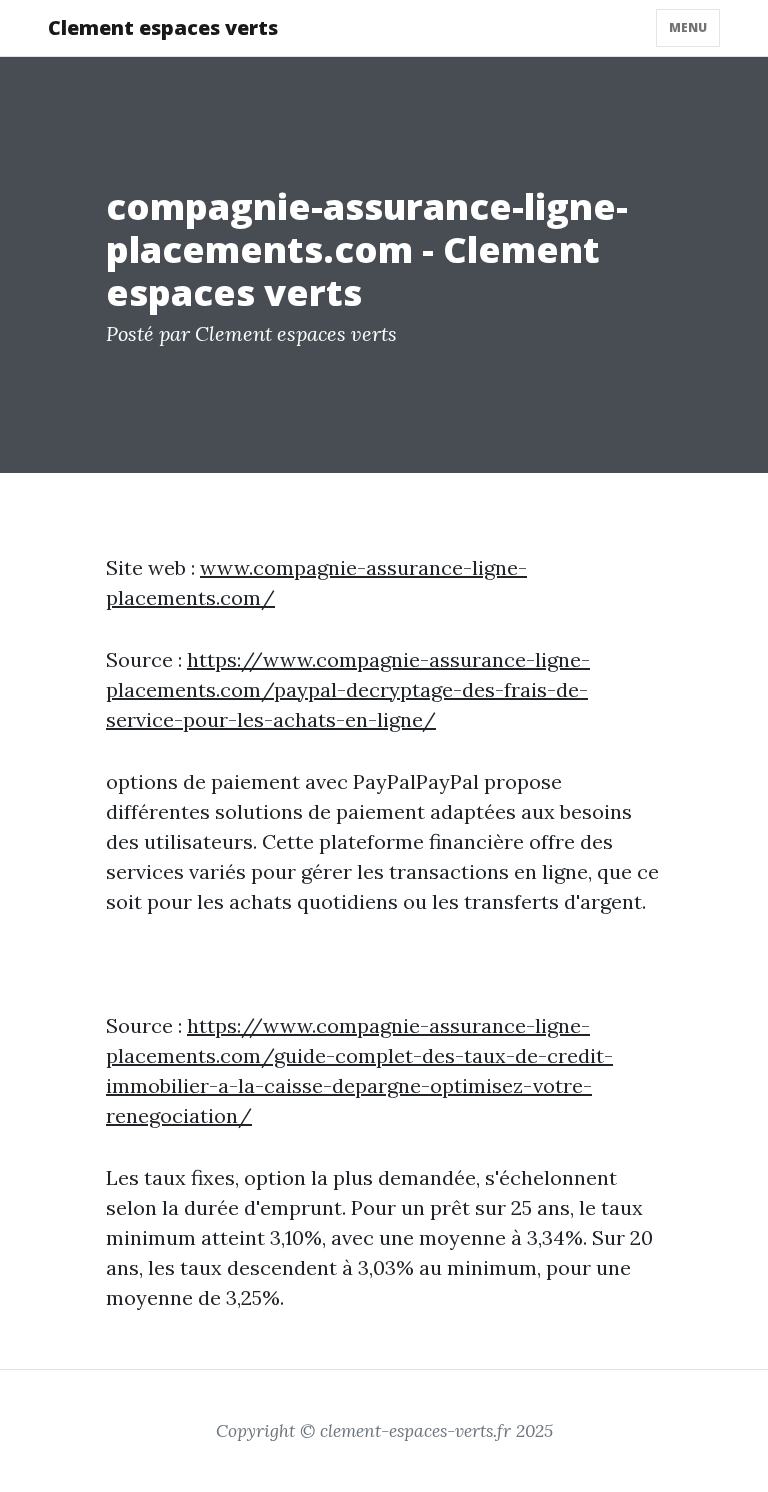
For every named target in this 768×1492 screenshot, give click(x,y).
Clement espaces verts (163, 27)
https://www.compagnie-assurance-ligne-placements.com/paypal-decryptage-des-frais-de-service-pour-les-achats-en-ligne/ (348, 689)
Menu (688, 27)
